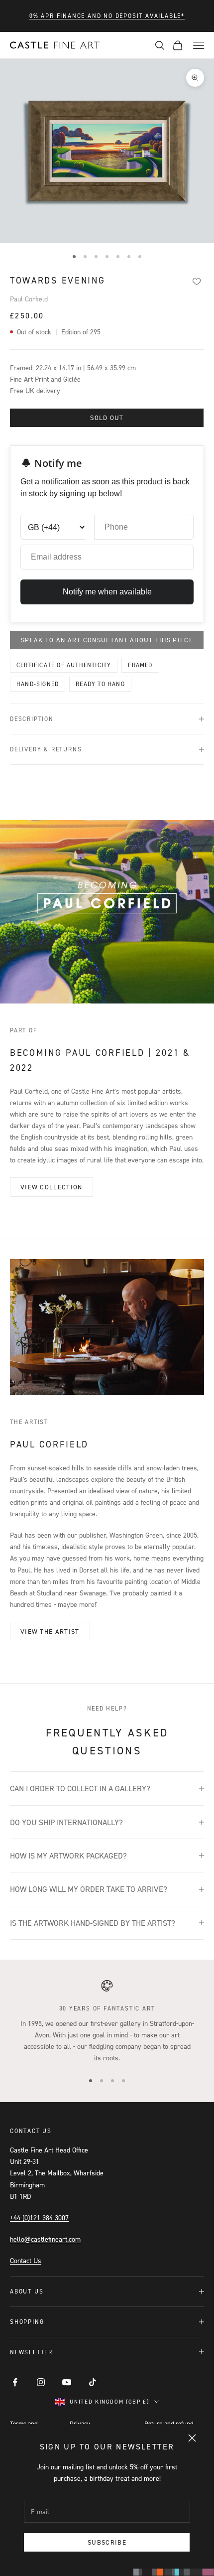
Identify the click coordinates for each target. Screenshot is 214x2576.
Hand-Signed (38, 684)
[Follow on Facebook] (15, 2382)
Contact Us (26, 2260)
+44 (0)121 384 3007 (39, 2218)
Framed (140, 665)
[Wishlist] (196, 281)
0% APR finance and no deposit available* (107, 16)
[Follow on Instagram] (41, 2382)
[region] (107, 2021)
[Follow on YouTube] (67, 2382)
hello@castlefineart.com (45, 2239)
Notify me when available (107, 592)
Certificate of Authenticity (64, 665)
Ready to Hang (100, 684)
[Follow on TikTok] (93, 2382)
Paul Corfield (29, 299)
